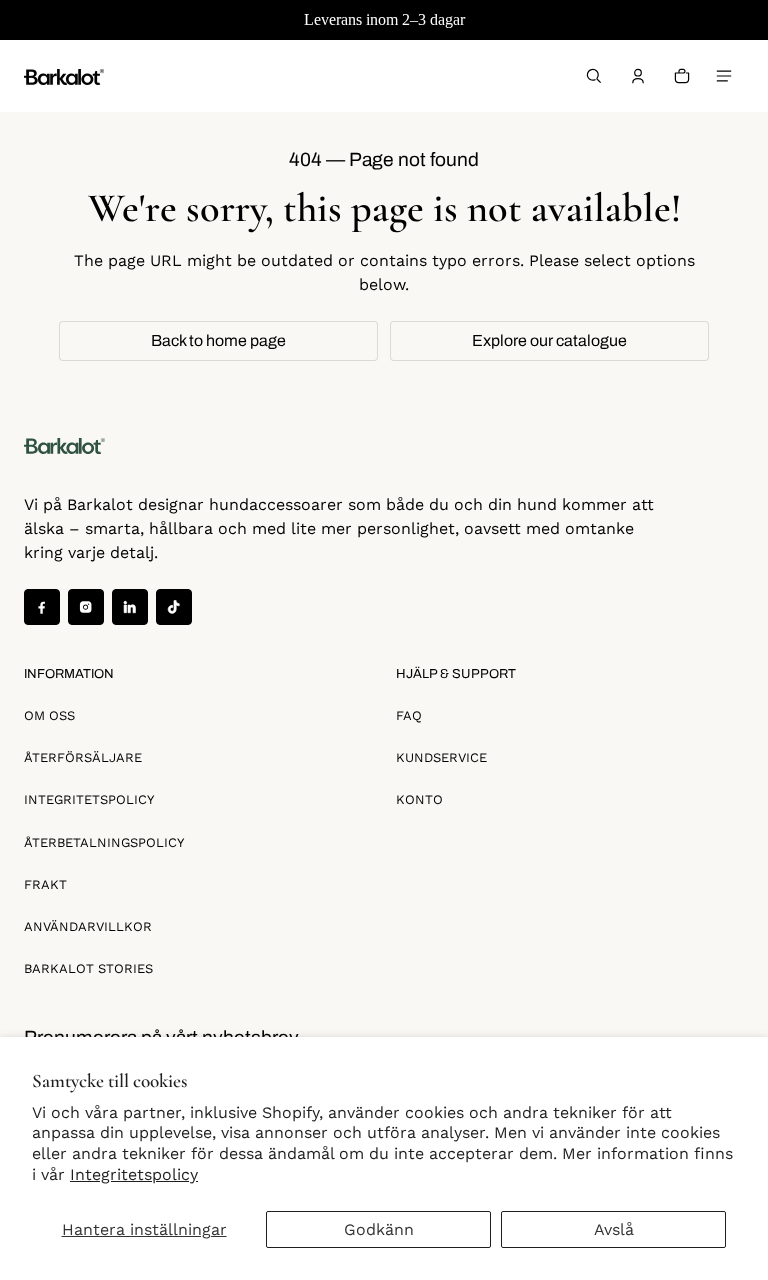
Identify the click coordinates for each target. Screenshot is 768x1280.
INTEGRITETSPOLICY (89, 799)
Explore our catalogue (549, 340)
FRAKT (45, 884)
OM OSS (49, 715)
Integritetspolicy (134, 1174)
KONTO (419, 799)
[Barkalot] (64, 75)
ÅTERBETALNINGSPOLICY (104, 842)
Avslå (614, 1229)
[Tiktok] (174, 607)
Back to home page (218, 340)
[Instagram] (86, 607)
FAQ (409, 715)
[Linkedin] (130, 607)
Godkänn (379, 1229)
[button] (594, 76)
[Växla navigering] (724, 76)
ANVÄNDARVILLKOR (88, 926)
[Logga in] (638, 76)
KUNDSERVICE (441, 757)
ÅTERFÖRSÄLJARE (83, 757)
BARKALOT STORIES (88, 968)
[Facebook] (42, 607)
